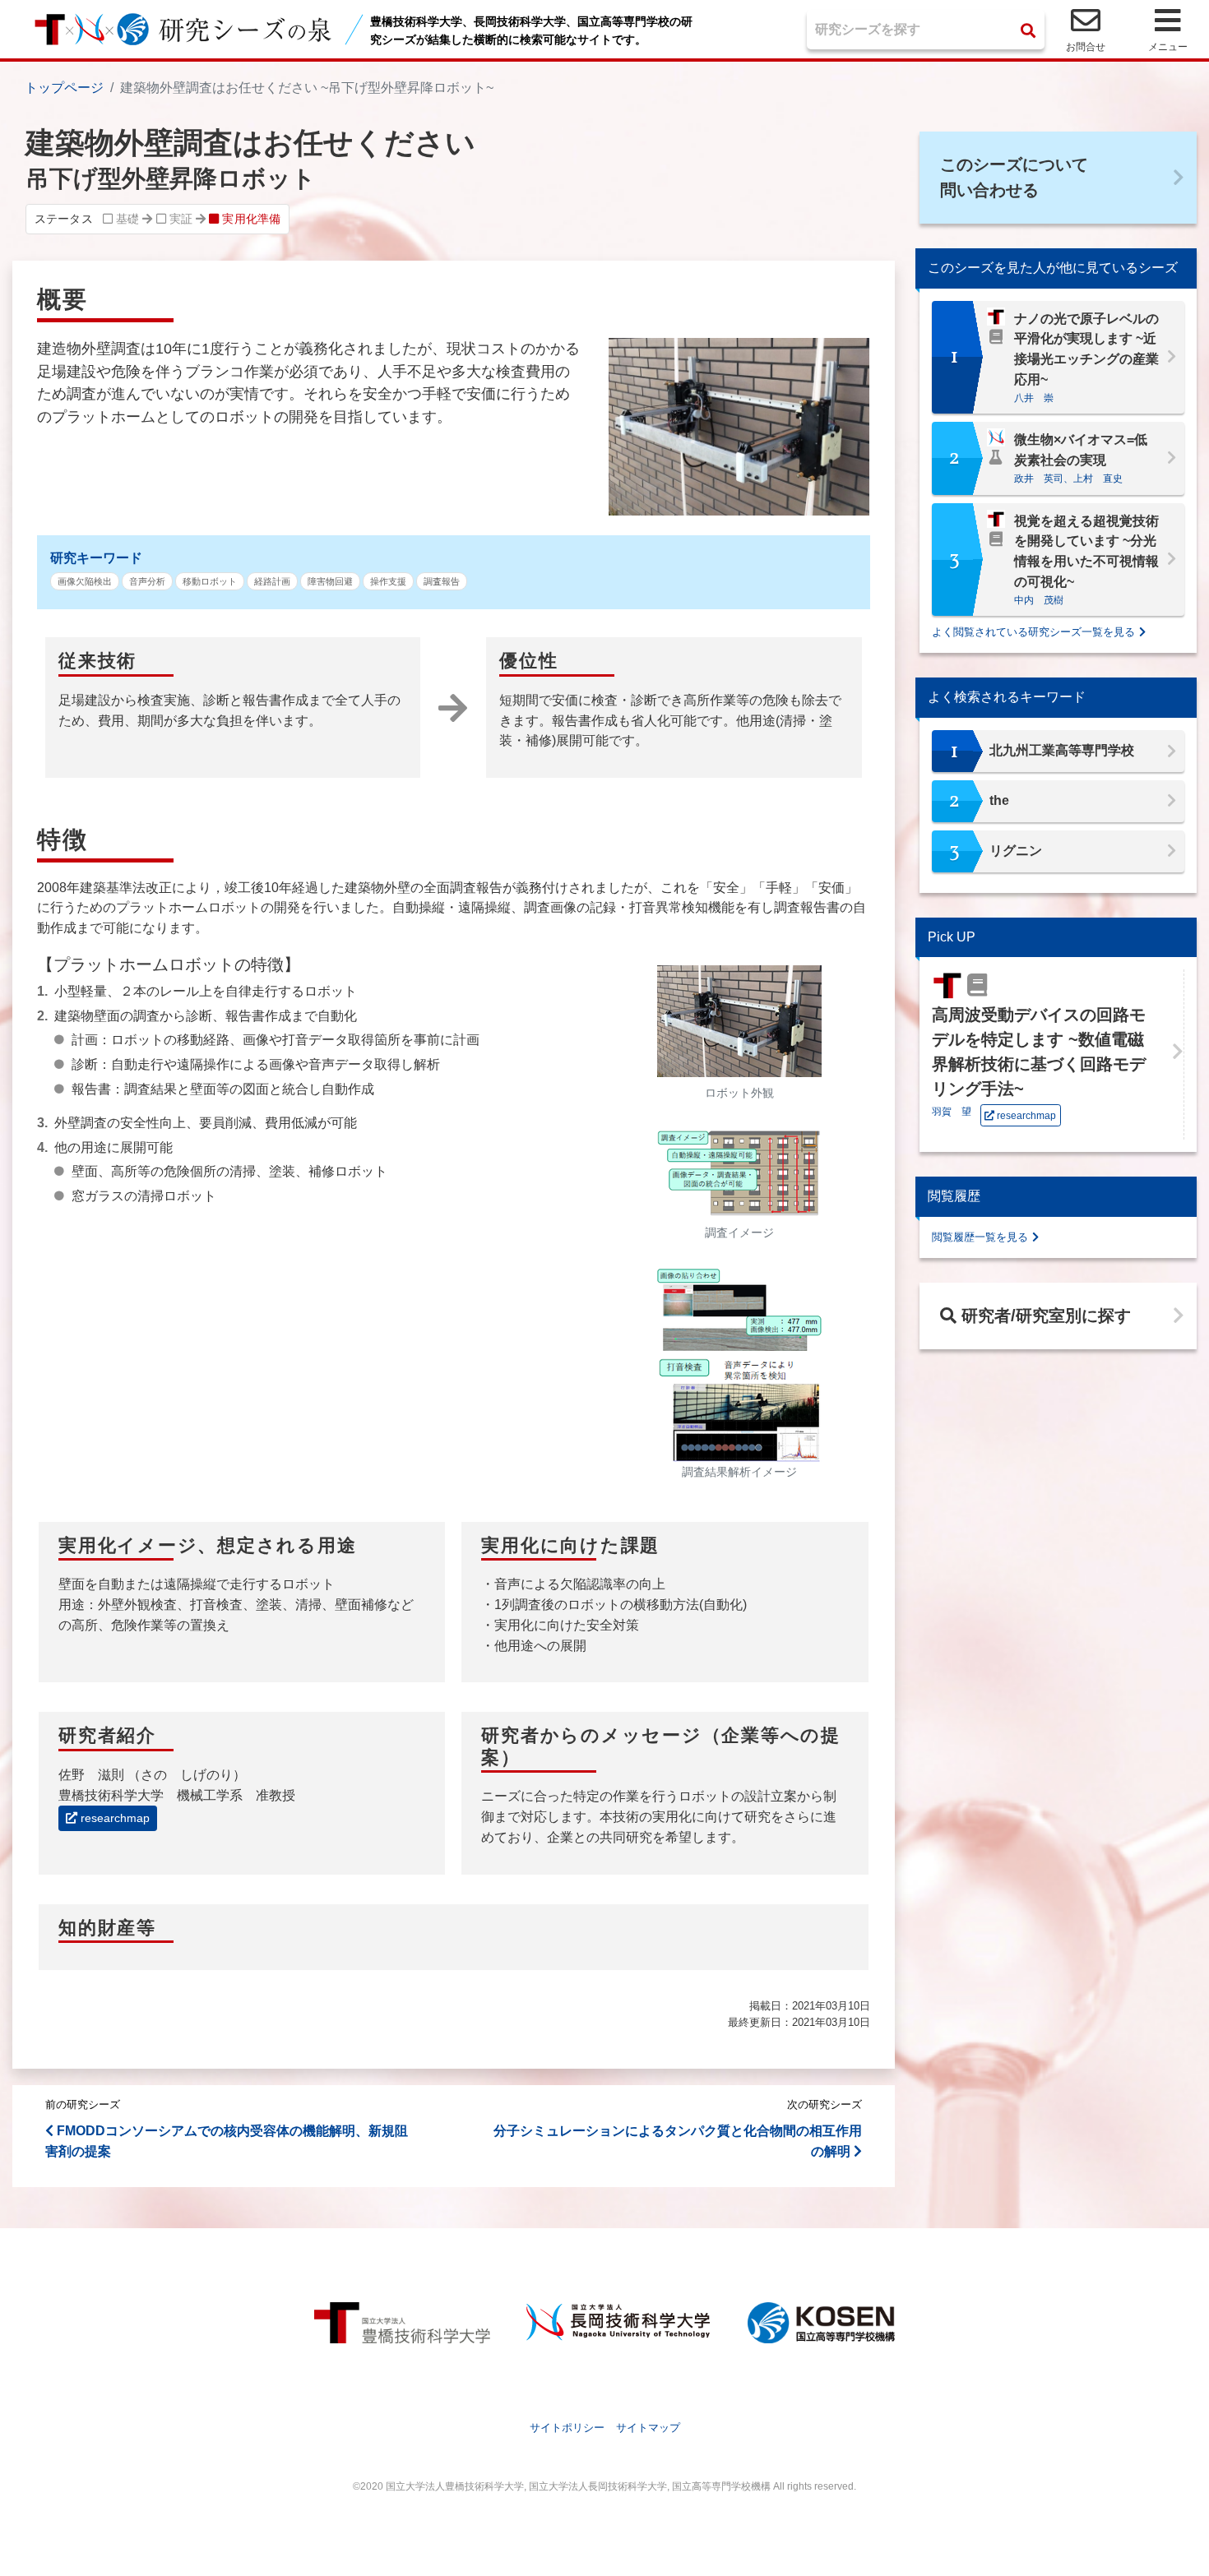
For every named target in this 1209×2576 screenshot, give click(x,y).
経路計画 (272, 581)
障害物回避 (330, 581)
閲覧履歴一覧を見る (980, 1237)
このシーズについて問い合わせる (1014, 177)
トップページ (64, 88)
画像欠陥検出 (85, 581)
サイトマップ (648, 2428)
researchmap (113, 1818)
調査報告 (442, 581)
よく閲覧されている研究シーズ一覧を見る (1033, 632)
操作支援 (388, 581)
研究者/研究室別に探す (1044, 1316)
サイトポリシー (567, 2428)
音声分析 (147, 581)
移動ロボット (210, 581)
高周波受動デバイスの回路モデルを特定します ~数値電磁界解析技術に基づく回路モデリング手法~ (1039, 1052)
